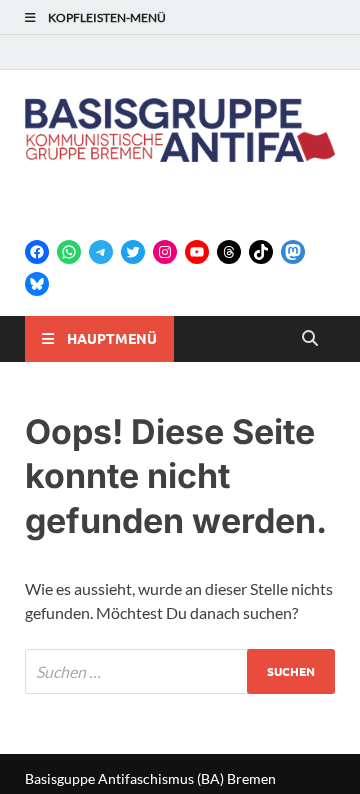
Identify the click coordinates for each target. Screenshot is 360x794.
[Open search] (310, 339)
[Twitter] (133, 252)
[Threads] (229, 252)
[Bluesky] (37, 284)
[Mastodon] (293, 252)
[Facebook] (37, 252)
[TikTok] (261, 252)
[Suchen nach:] (180, 671)
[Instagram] (165, 252)
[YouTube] (197, 252)
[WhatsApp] (69, 252)
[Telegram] (101, 252)
